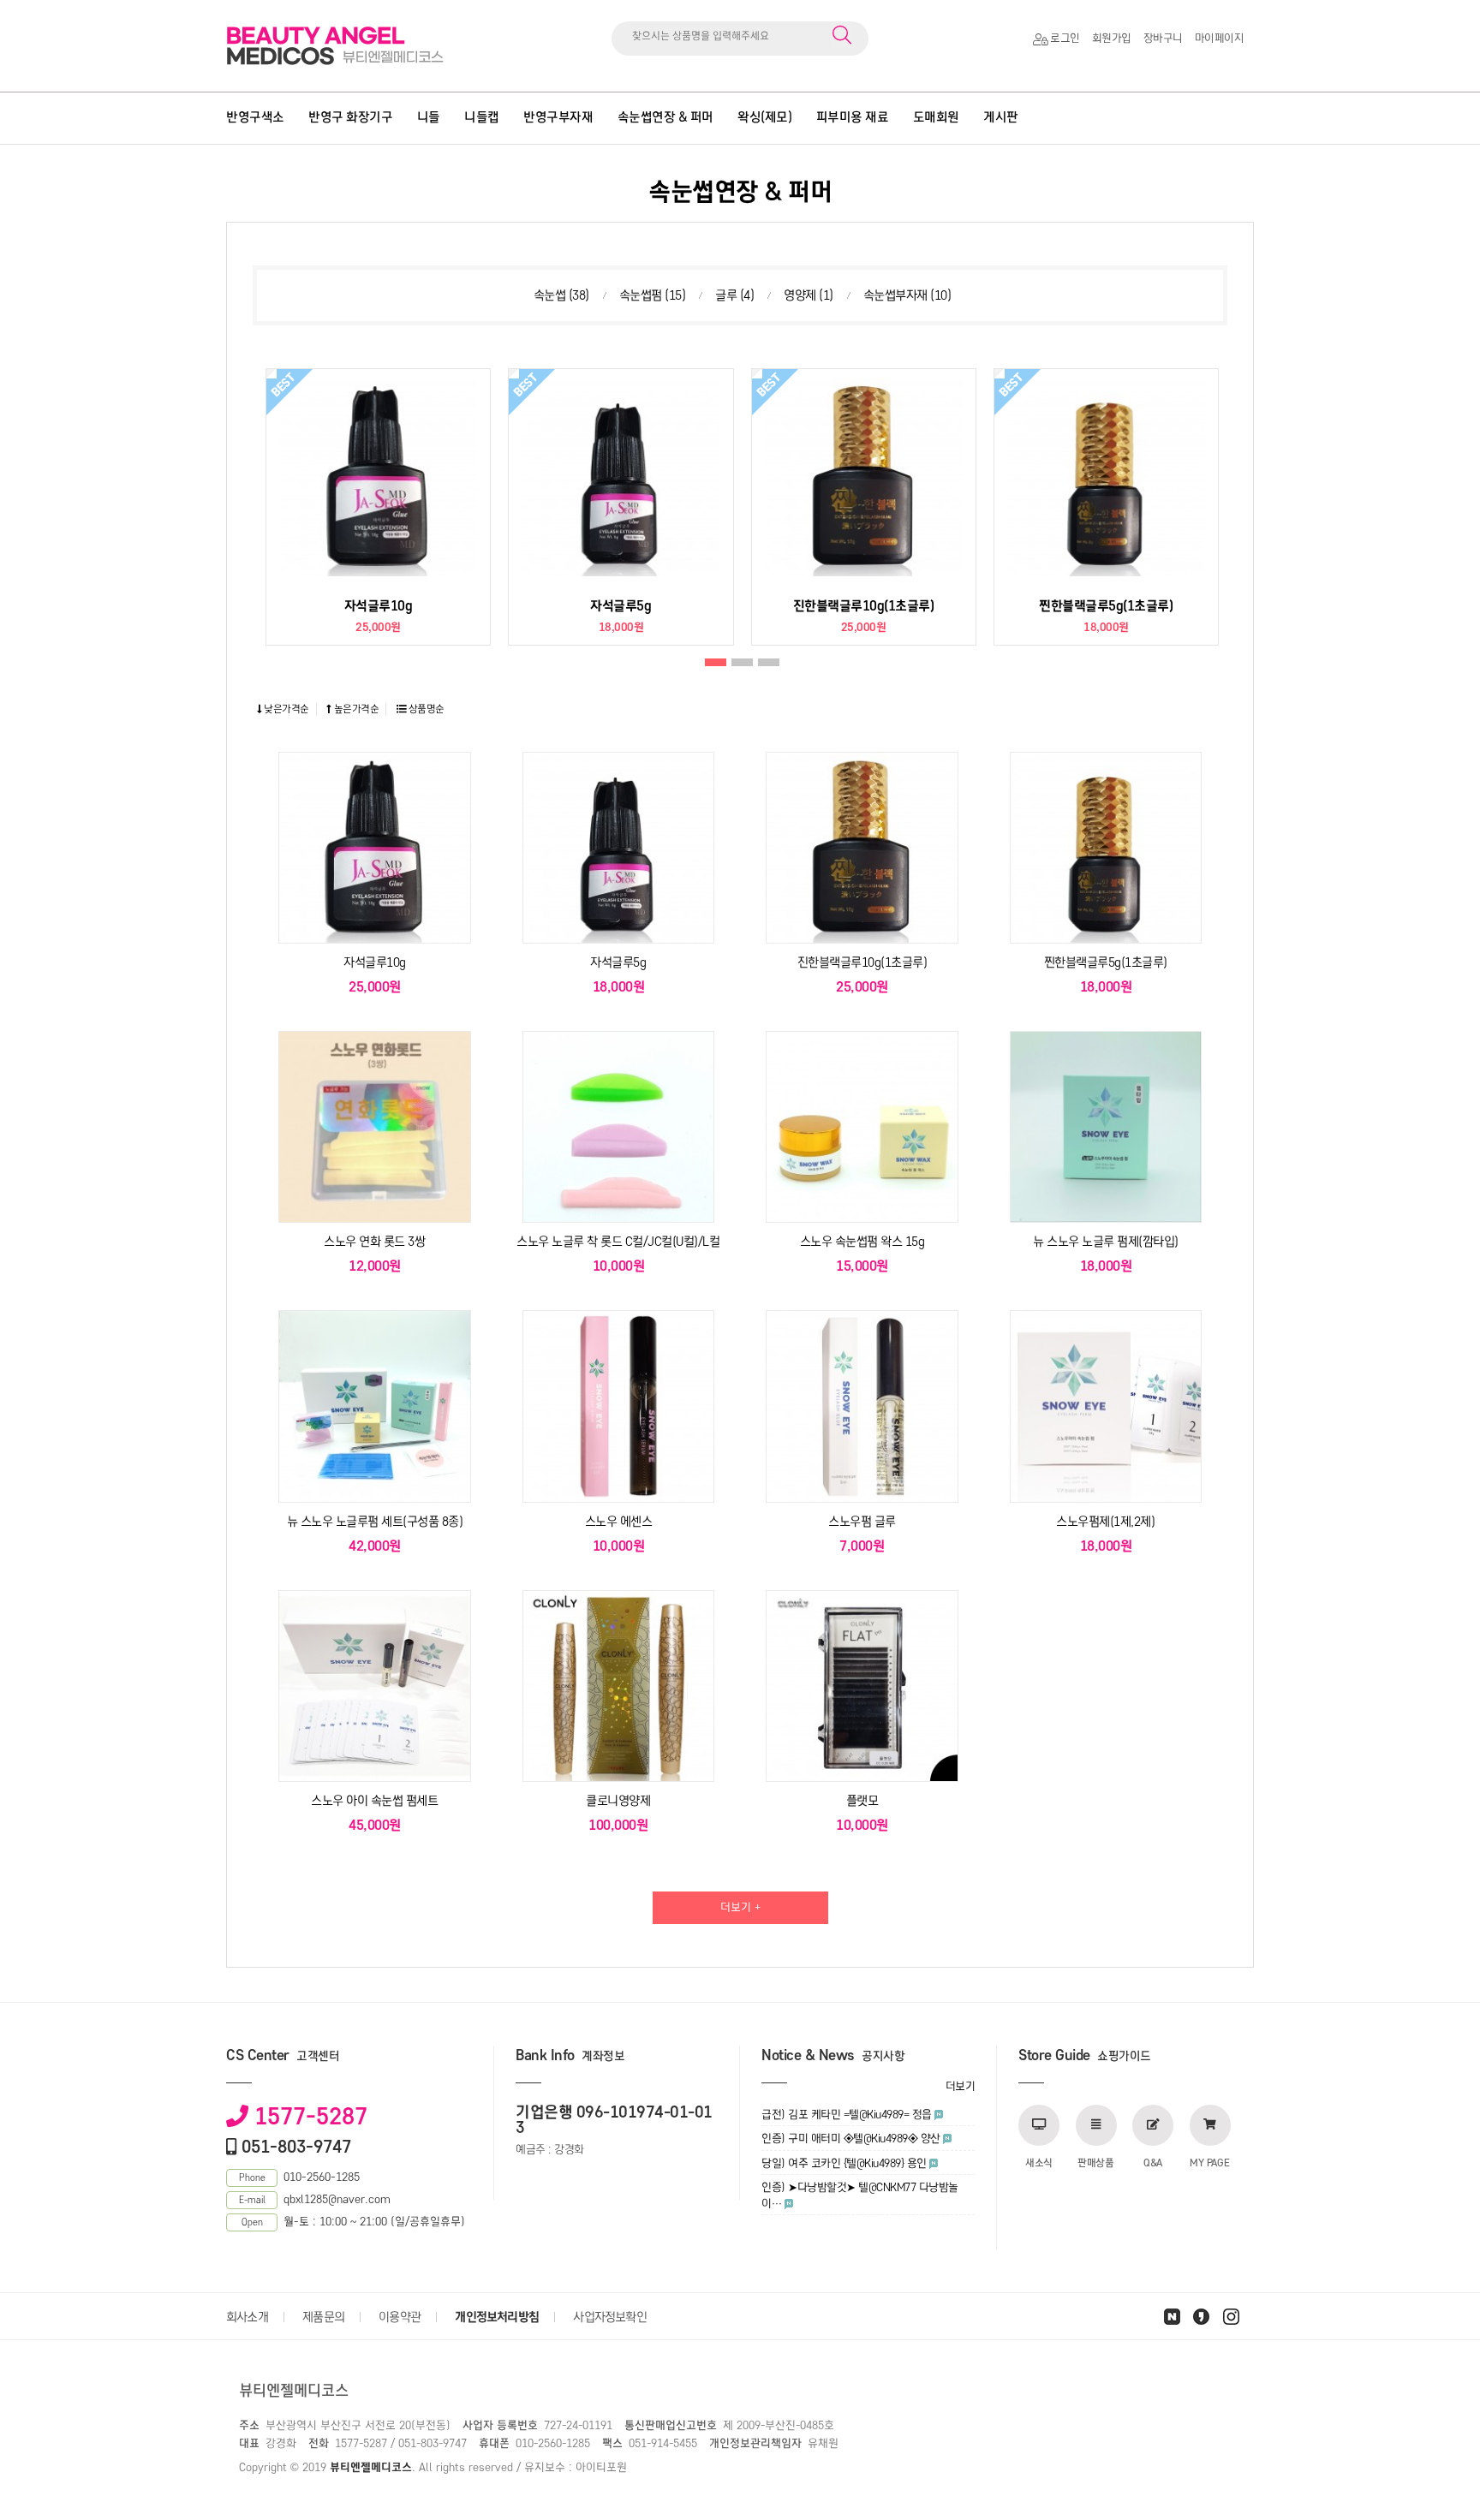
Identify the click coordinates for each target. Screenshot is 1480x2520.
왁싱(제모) (764, 117)
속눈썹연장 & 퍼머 (665, 117)
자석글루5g (621, 606)
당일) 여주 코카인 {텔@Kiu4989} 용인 (844, 2163)
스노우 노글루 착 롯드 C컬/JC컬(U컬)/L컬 (618, 1242)
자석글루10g (379, 606)
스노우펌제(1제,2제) (1105, 1522)
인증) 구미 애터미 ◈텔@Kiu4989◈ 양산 (851, 2139)
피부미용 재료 (853, 117)
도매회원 (936, 117)
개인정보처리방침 (497, 2317)
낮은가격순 (286, 709)
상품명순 (425, 709)
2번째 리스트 (742, 663)
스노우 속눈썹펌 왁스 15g (862, 1242)
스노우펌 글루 (862, 1522)
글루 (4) (734, 295)
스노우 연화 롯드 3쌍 (374, 1242)
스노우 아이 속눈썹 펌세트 (374, 1801)
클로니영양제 (618, 1801)
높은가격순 (355, 709)
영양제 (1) (809, 295)
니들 (429, 117)
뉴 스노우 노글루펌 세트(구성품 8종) (375, 1522)
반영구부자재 (558, 117)
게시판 (1001, 117)
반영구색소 (255, 117)
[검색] (842, 36)
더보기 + (740, 1907)
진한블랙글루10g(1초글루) (864, 606)
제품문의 (323, 2317)
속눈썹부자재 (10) (907, 295)
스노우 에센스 (619, 1522)
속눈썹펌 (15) (653, 295)
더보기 (961, 2086)
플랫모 (862, 1801)
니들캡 (482, 117)
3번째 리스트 (769, 663)
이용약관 (400, 2317)
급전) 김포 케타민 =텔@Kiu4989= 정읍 (847, 2115)
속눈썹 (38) (561, 295)
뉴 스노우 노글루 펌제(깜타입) (1106, 1242)
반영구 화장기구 (350, 117)
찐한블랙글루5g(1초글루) (1106, 606)
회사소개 (247, 2317)
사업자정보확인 (609, 2317)
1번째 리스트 (716, 663)
